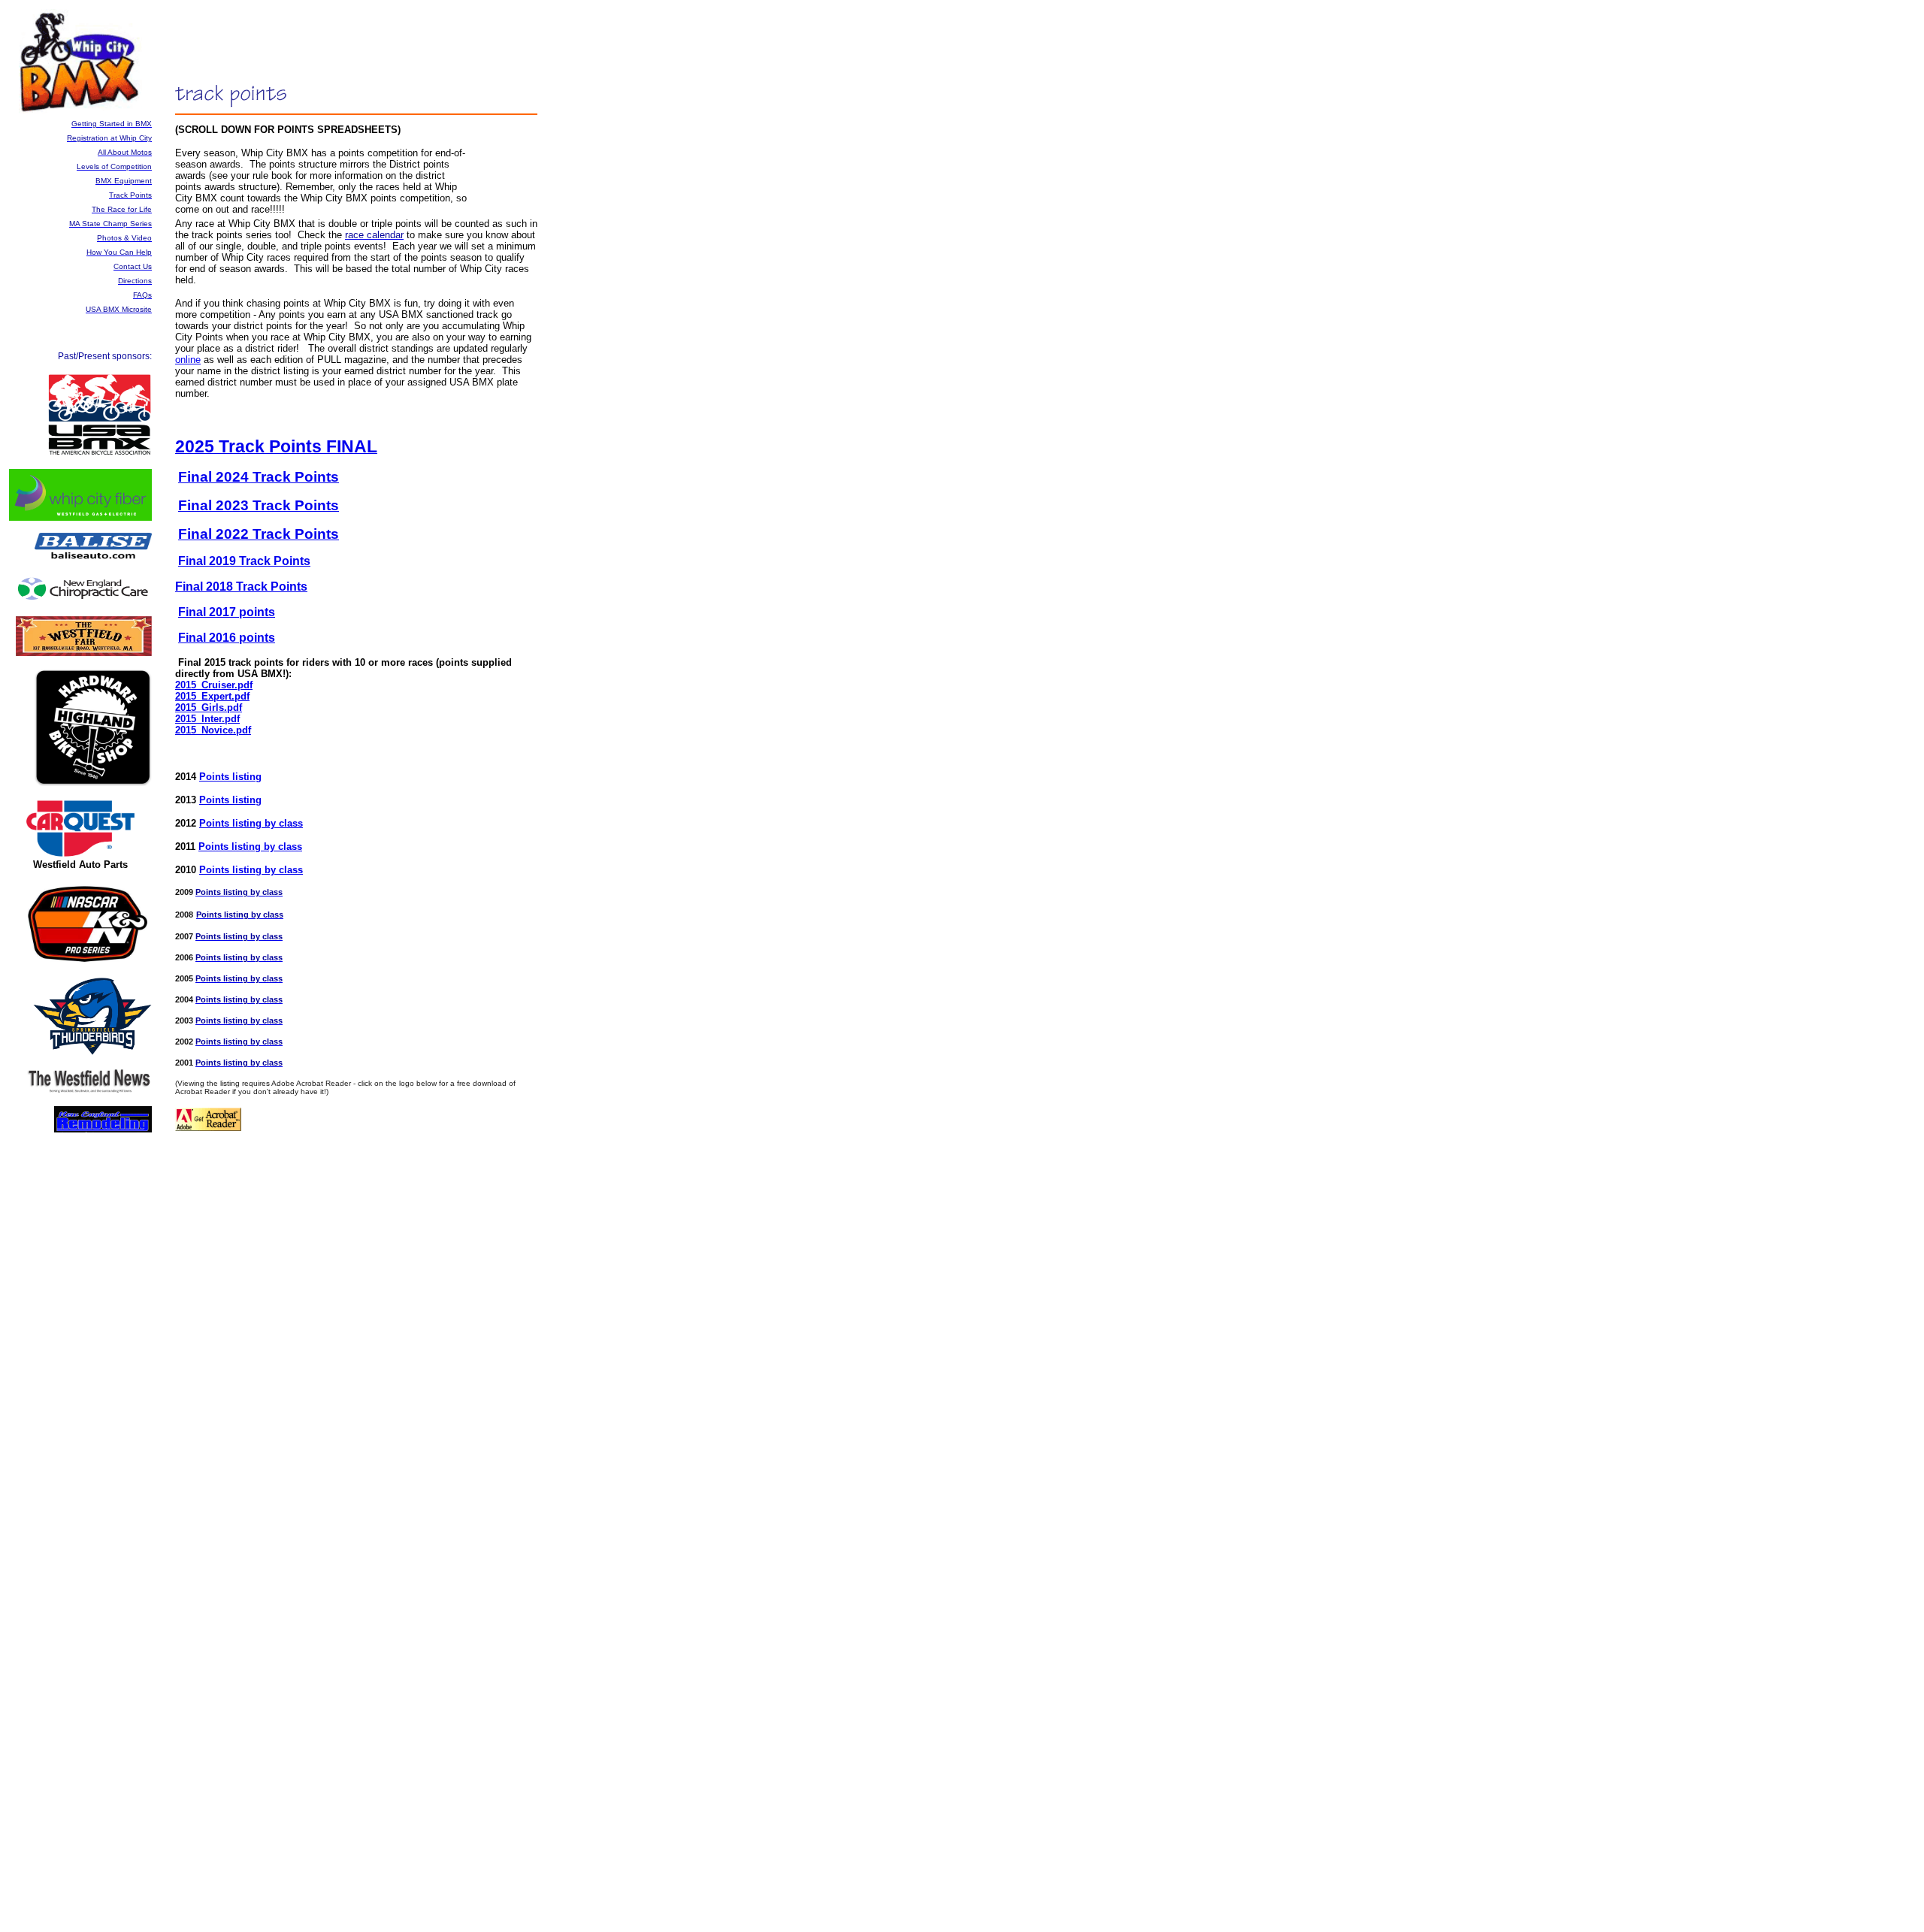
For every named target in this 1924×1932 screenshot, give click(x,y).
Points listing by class (251, 823)
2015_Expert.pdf (212, 696)
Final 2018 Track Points (241, 587)
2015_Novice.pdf (213, 730)
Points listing (230, 777)
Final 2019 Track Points (244, 561)
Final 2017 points (227, 612)
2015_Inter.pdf (207, 719)
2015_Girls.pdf (209, 707)
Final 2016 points (227, 638)
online (188, 360)
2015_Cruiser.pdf (214, 685)
